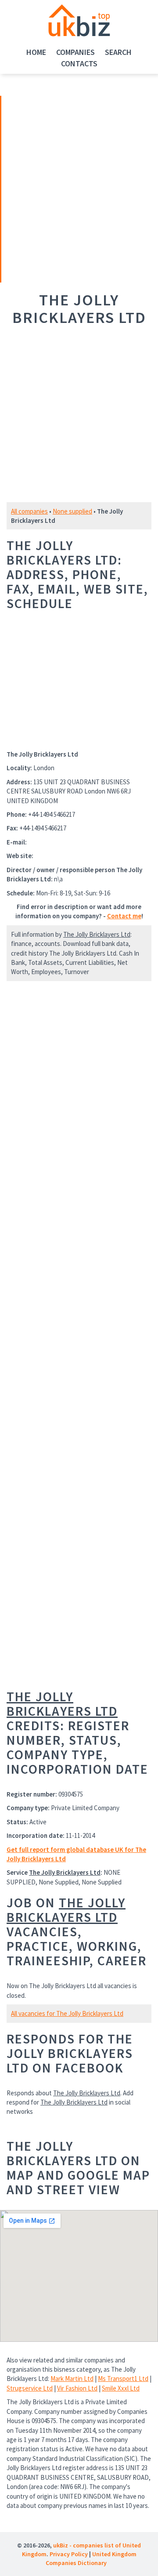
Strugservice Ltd (30, 2388)
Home (36, 52)
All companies (29, 511)
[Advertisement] (63, 188)
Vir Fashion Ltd (77, 2388)
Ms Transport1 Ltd (123, 2379)
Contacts (79, 63)
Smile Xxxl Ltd (121, 2388)
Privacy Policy (69, 2554)
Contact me (124, 916)
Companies (75, 52)
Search (118, 52)
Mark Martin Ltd (72, 2379)
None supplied (72, 511)
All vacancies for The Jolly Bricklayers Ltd (67, 2013)
